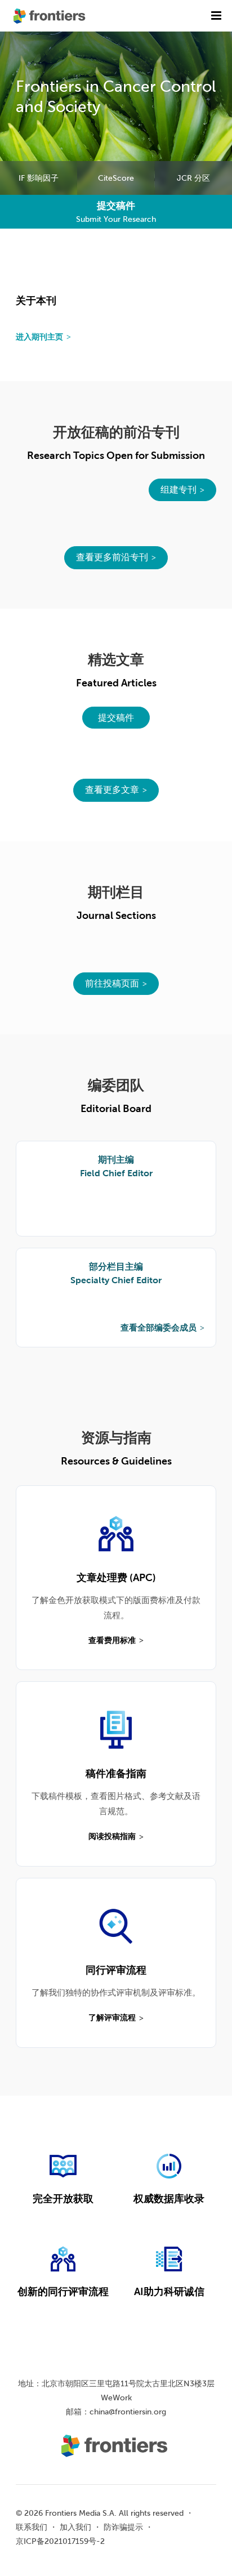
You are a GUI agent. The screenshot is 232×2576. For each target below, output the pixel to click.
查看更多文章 (112, 789)
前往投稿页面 (112, 983)
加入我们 (75, 2527)
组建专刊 (179, 489)
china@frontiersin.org (128, 2412)
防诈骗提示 (123, 2527)
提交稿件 (116, 717)
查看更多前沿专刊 (112, 557)
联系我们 (32, 2527)
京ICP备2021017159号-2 (60, 2541)
